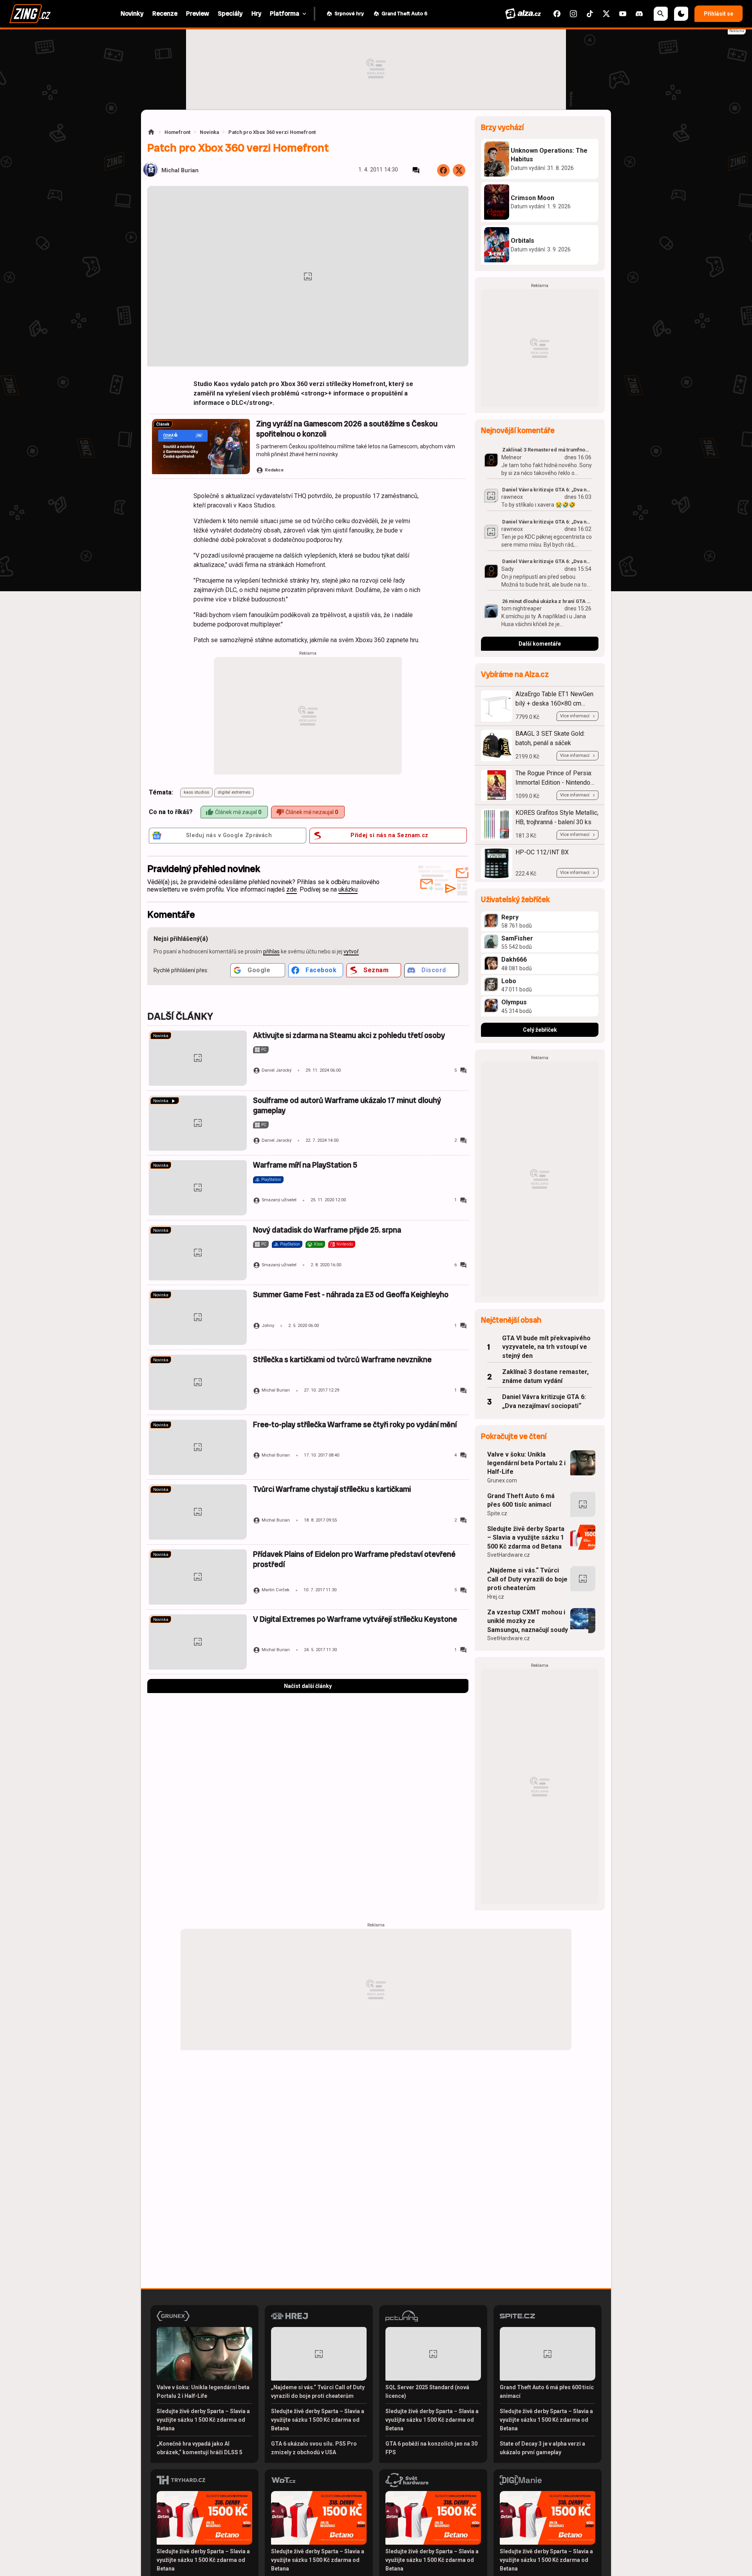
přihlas (271, 951)
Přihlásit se (719, 14)
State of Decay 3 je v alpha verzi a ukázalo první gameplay (542, 2448)
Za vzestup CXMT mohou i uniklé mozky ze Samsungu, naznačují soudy (528, 1621)
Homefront (177, 132)
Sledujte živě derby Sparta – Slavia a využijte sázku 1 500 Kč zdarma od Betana (526, 1538)
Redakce (274, 470)
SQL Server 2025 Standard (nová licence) (427, 2392)
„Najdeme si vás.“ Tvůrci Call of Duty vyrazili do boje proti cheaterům (527, 1579)
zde (292, 889)
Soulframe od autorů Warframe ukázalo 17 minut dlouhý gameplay (347, 1106)
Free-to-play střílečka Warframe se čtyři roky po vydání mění (355, 1425)
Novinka (209, 132)
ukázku (348, 889)
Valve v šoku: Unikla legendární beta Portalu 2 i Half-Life (526, 1463)
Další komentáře (540, 644)
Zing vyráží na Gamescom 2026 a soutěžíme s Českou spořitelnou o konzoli (347, 429)
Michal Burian (180, 171)
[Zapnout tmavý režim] (681, 14)
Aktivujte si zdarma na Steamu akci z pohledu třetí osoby (349, 1035)
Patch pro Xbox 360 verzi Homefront (272, 132)
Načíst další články (308, 1686)
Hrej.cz (496, 1597)
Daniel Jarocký (277, 1070)
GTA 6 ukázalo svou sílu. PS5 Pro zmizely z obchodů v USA (314, 2448)
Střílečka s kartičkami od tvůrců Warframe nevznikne (342, 1360)
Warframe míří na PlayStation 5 (305, 1165)
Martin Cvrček (276, 1590)
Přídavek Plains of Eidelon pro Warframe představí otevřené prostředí (354, 1559)
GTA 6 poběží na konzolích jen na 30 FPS (431, 2448)
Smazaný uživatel (279, 1200)
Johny (268, 1326)
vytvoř (351, 951)
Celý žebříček (540, 1030)
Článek (163, 424)
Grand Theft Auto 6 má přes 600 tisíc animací (521, 1500)
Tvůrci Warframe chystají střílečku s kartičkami (332, 1489)
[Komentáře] (416, 170)
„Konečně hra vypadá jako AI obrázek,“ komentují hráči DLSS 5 (200, 2448)
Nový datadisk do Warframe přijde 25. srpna (327, 1230)
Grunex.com (502, 1480)
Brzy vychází (502, 127)
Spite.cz (497, 1513)
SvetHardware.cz (509, 1555)
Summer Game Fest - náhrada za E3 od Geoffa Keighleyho (351, 1295)
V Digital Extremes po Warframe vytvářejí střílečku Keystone (355, 1619)
